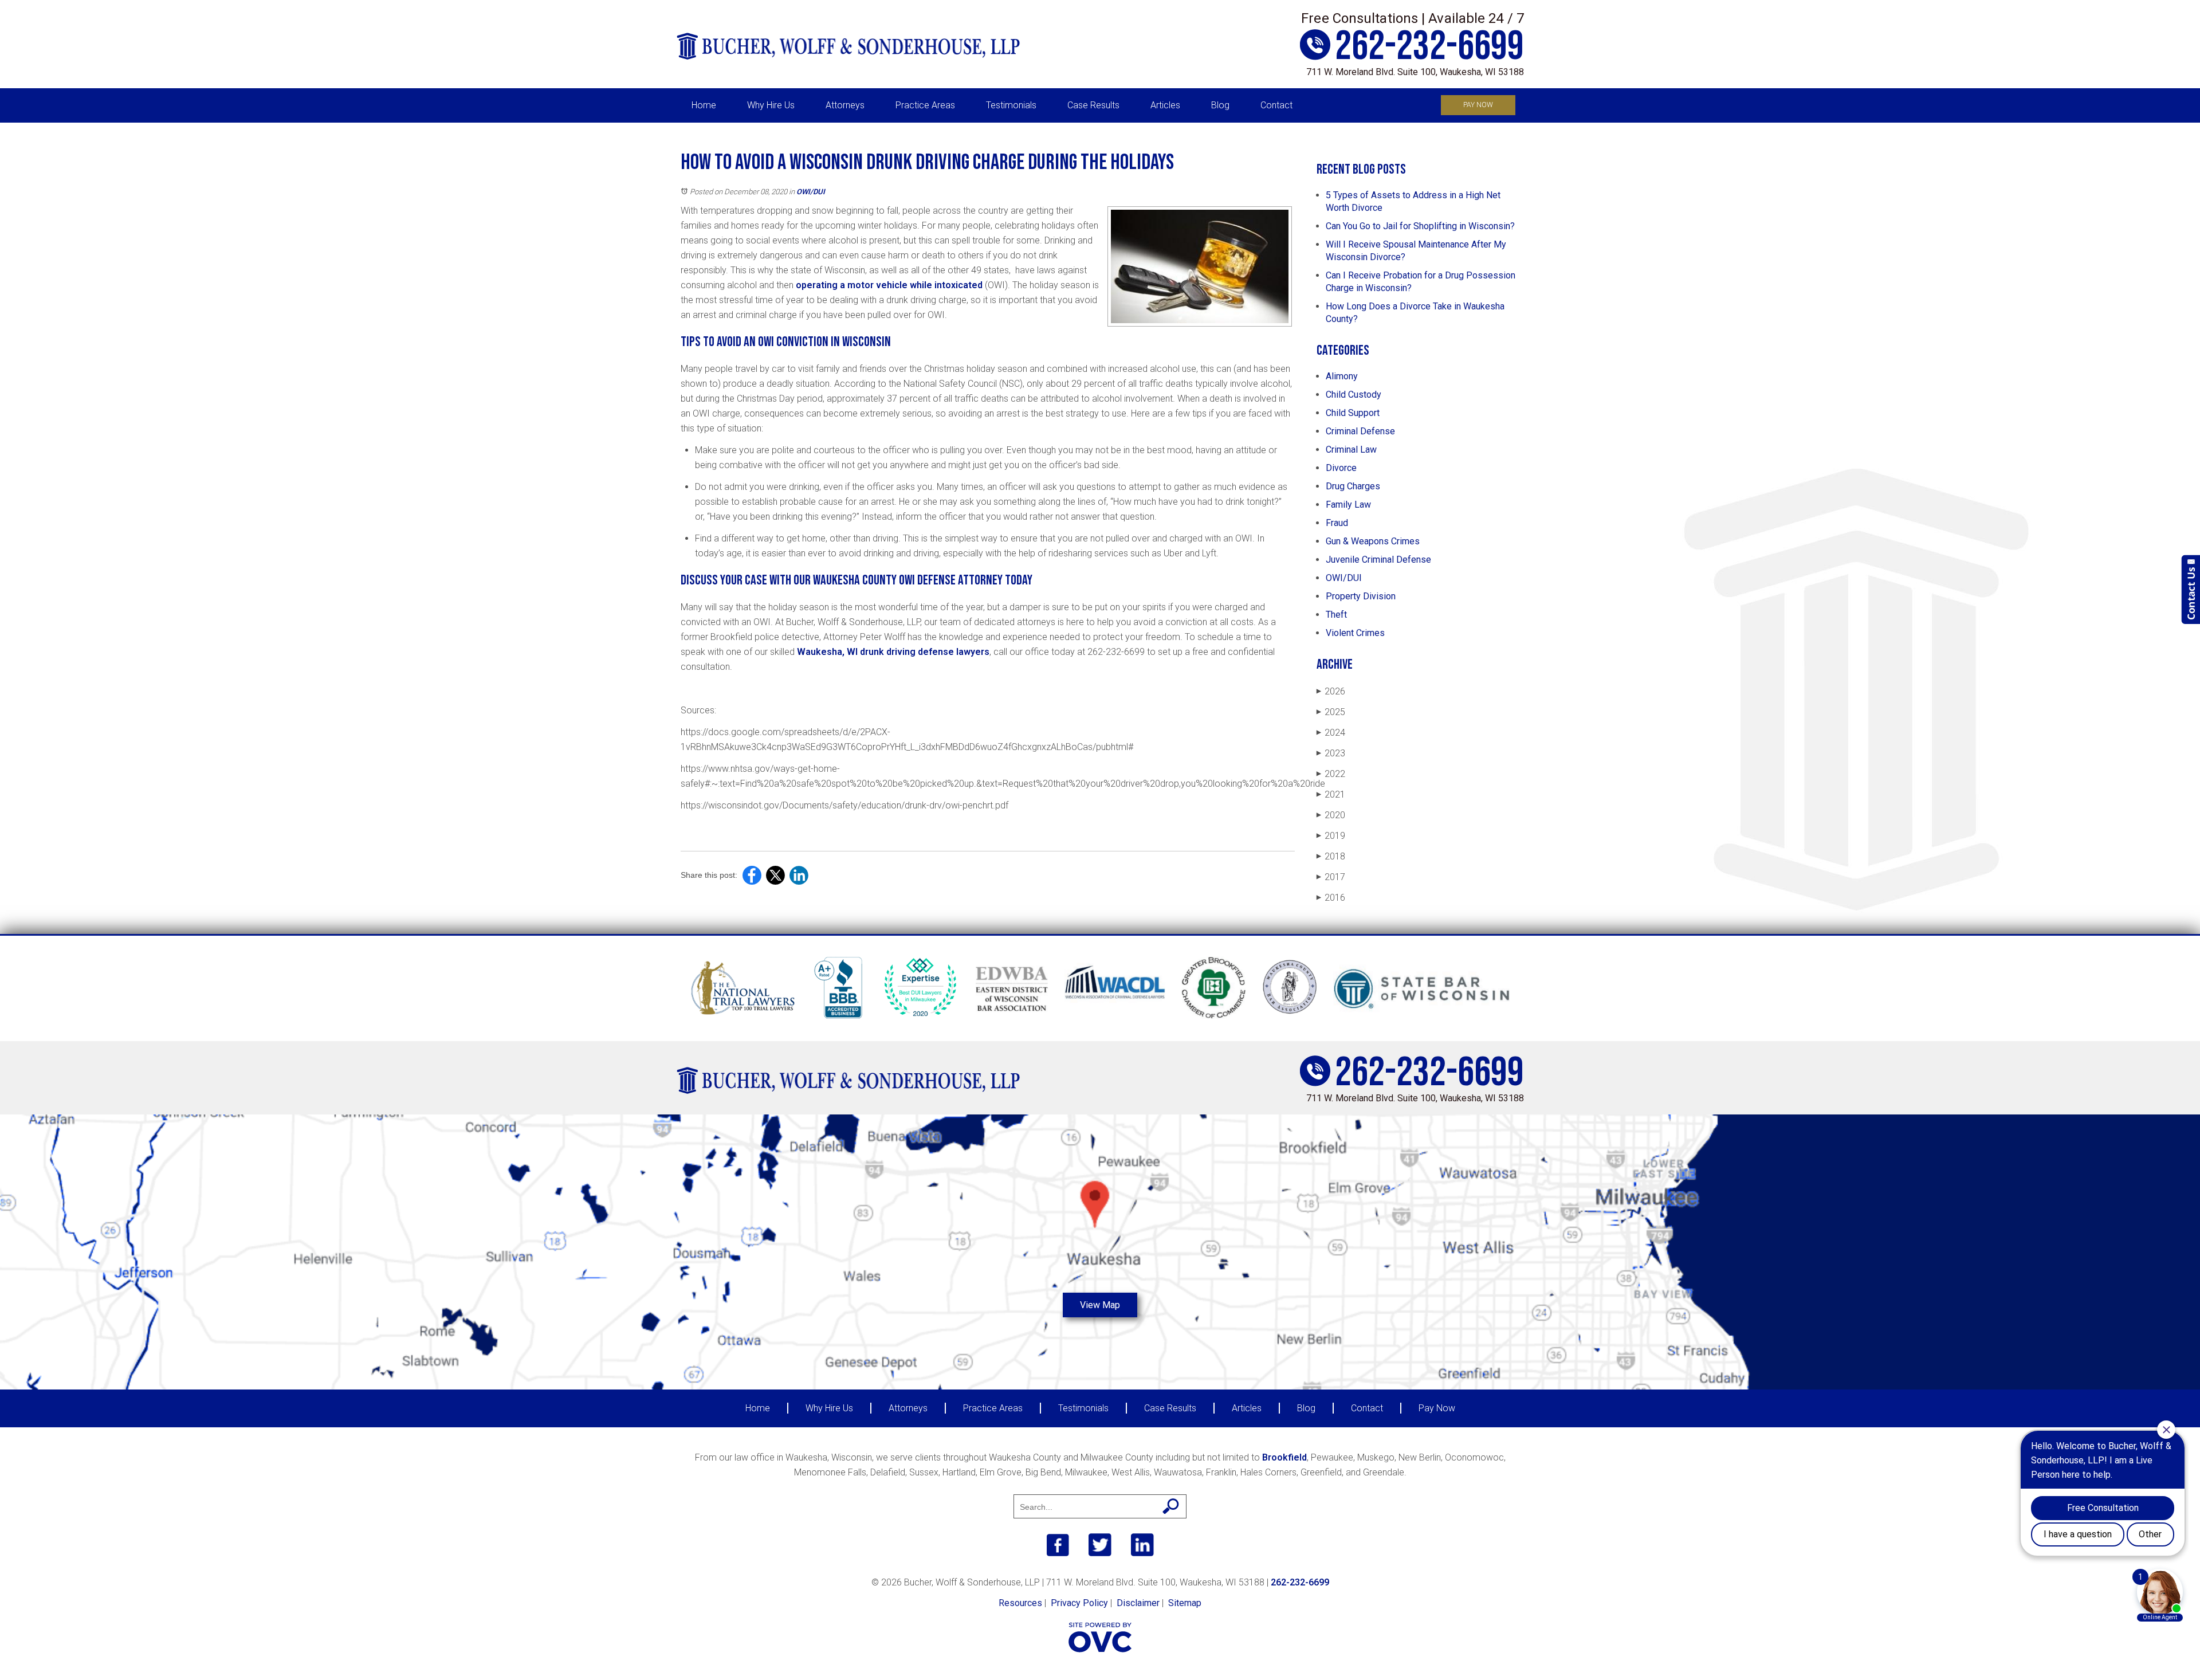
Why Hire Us (771, 105)
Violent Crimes (1355, 633)
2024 (1331, 733)
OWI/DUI (811, 192)
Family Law (1348, 505)
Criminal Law (1351, 450)
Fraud (1337, 523)
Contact (1276, 105)
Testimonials (1011, 105)
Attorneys (845, 105)
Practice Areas (925, 105)
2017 (1331, 877)
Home (704, 105)
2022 (1331, 774)
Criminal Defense (1360, 431)
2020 (1331, 815)
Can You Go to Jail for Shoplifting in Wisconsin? (1420, 226)
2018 (1331, 856)
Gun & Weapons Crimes (1373, 541)
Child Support (1353, 413)
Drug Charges (1353, 486)
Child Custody (1354, 395)
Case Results (1093, 105)
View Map (1100, 1305)
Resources (1020, 1603)
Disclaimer (1138, 1603)
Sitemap (1185, 1603)
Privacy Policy (1079, 1603)
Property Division (1361, 596)
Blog (1220, 105)
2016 (1331, 898)
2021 (1331, 794)
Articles (1165, 105)
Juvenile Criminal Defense (1378, 560)
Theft (1336, 615)
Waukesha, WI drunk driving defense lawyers (893, 652)
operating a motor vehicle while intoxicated (889, 285)
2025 (1331, 712)
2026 (1331, 691)
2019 (1331, 836)
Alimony (1342, 376)
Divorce (1341, 468)
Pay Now (1478, 105)
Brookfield (1284, 1457)
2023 (1331, 753)
